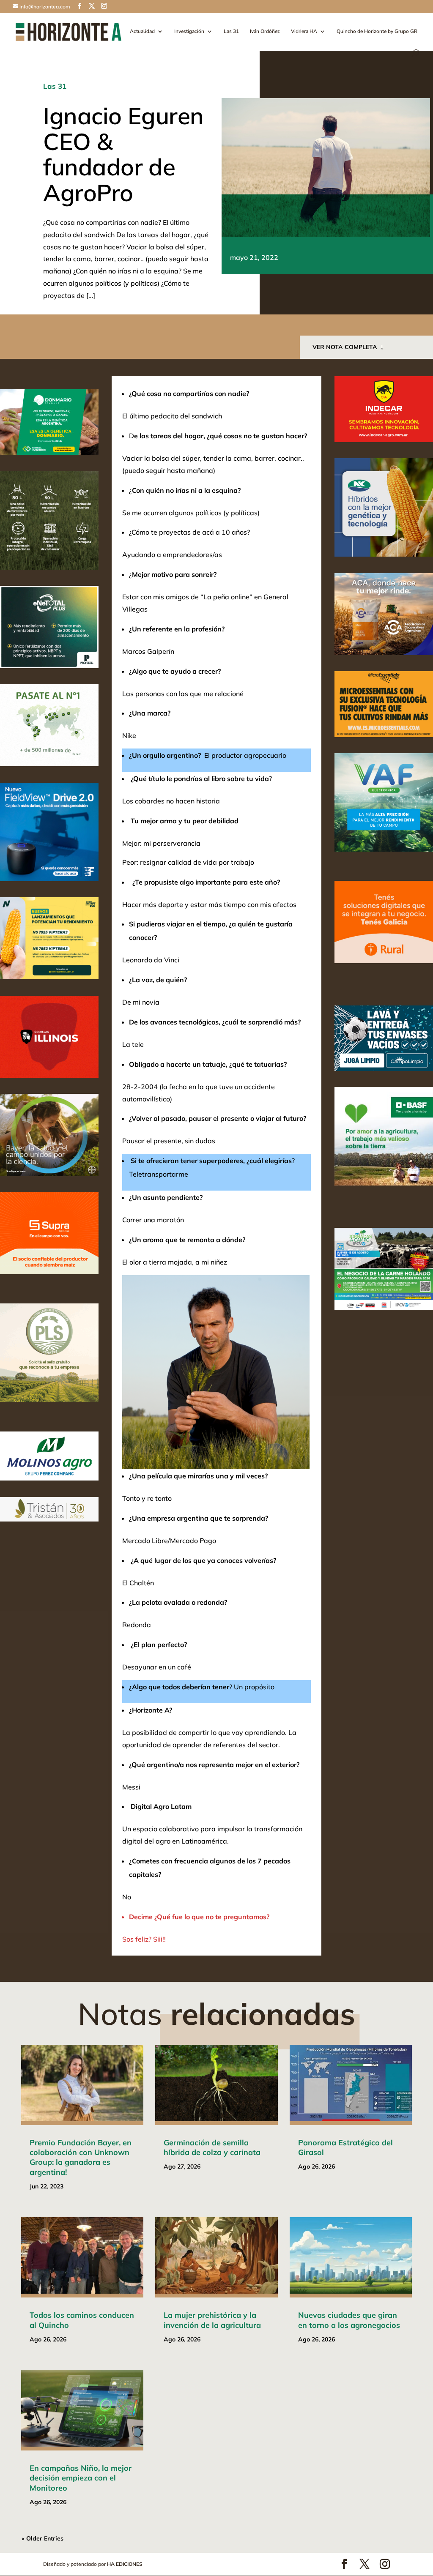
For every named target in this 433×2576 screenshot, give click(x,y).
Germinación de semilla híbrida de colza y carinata (212, 2147)
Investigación (189, 31)
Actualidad (142, 31)
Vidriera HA (304, 31)
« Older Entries (42, 2538)
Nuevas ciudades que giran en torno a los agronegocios (349, 2320)
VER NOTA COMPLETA (345, 347)
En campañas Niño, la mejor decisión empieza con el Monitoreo (81, 2478)
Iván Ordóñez (265, 31)
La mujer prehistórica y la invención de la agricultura (212, 2320)
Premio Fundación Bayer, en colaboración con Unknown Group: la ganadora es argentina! (81, 2157)
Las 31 (231, 31)
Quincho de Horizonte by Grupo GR (377, 31)
